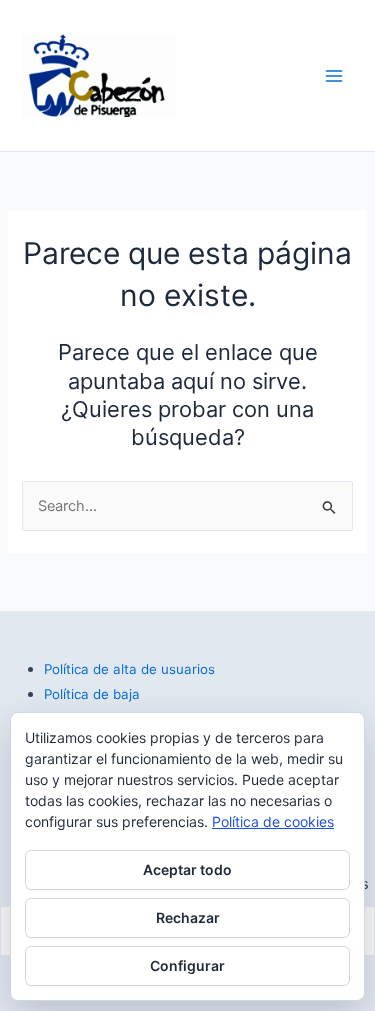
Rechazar (188, 917)
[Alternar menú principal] (334, 76)
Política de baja (92, 694)
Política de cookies (273, 821)
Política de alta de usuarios (129, 669)
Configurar (187, 965)
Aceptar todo (187, 869)
